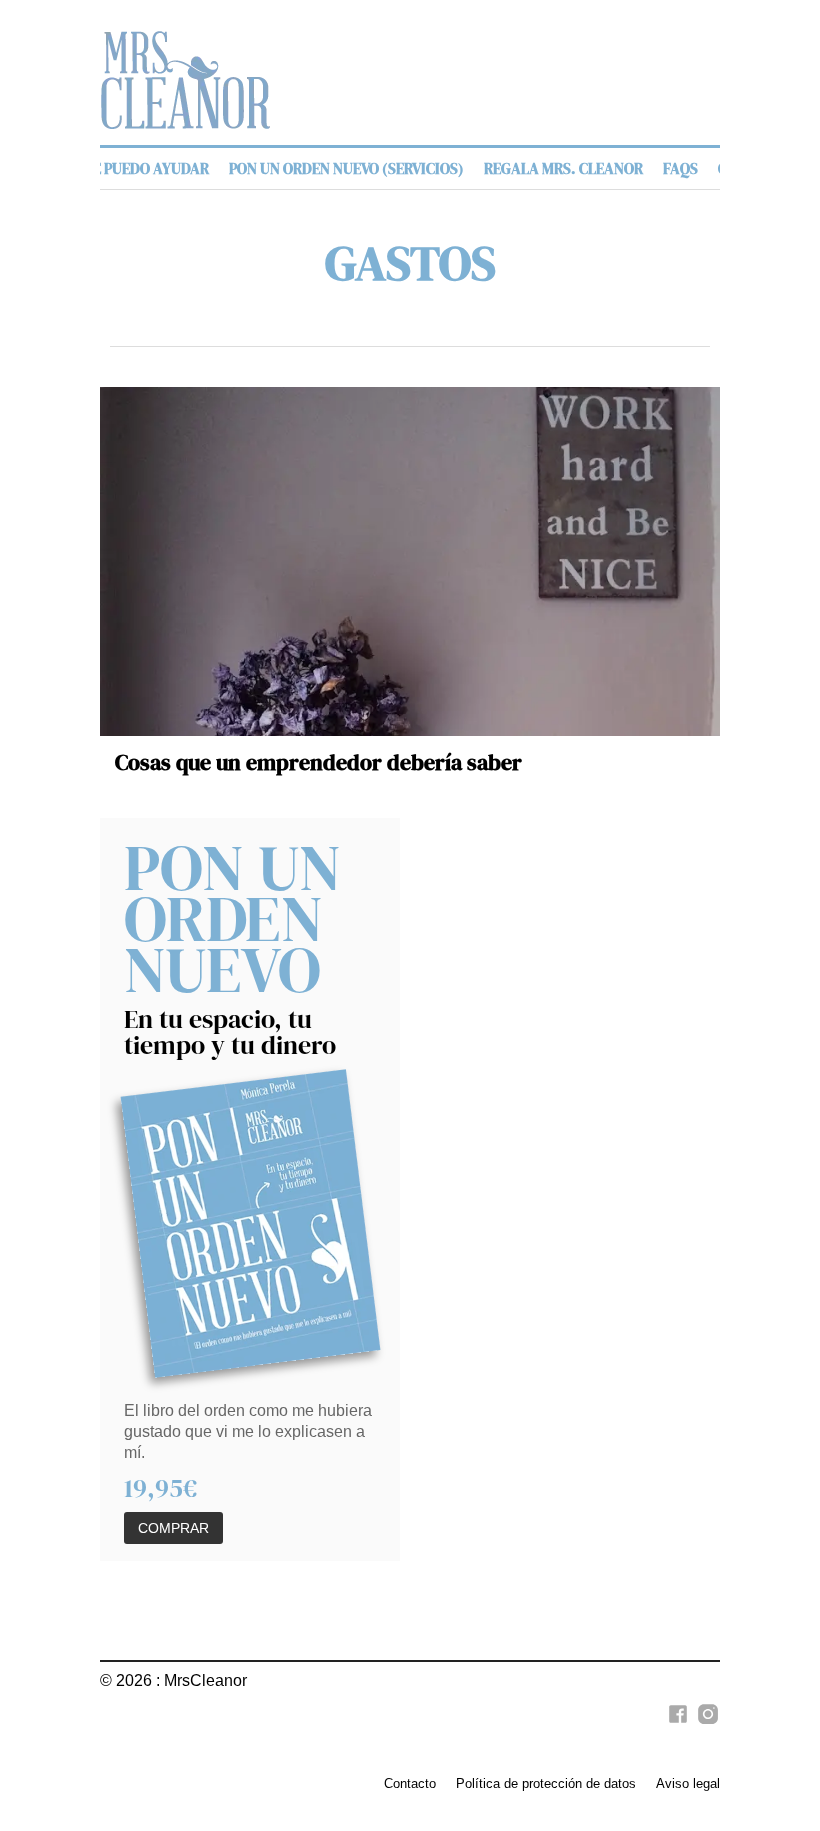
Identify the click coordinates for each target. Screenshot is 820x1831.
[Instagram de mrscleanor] (705, 1725)
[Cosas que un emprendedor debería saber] (410, 561)
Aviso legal (688, 1783)
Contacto (410, 1783)
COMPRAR (173, 1528)
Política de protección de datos (546, 1783)
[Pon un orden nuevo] (251, 1224)
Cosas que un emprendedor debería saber (318, 762)
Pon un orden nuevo (232, 918)
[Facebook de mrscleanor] (675, 1725)
